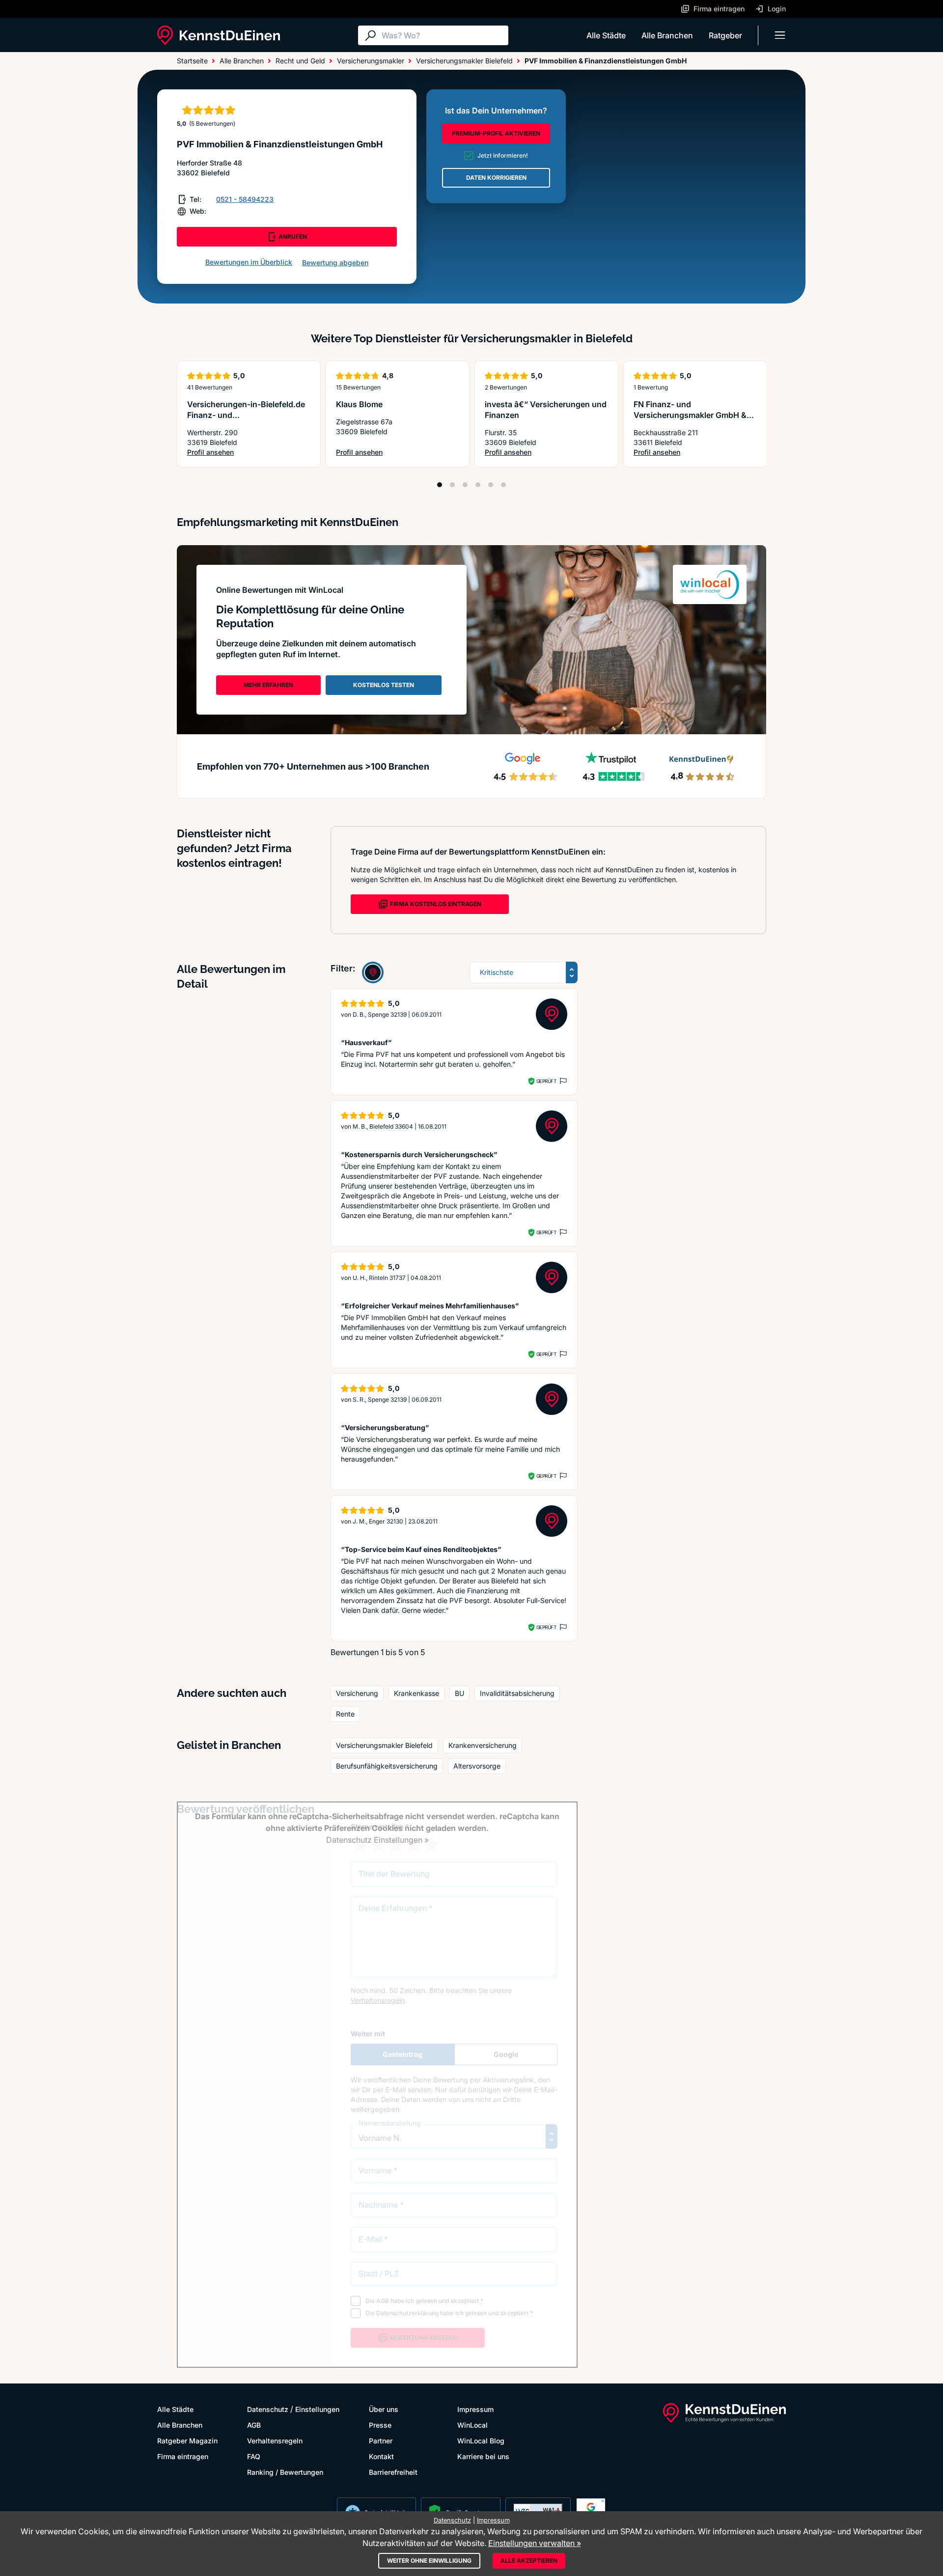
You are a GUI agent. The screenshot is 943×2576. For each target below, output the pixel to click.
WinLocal (472, 2425)
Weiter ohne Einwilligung (429, 2561)
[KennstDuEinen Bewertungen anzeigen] (373, 972)
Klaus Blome (359, 404)
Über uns (384, 2409)
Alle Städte (606, 35)
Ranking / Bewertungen (285, 2472)
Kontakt (381, 2456)
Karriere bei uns (483, 2456)
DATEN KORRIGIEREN (496, 178)
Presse (380, 2425)
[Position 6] (503, 485)
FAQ (254, 2456)
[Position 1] (440, 485)
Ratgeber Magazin (187, 2441)
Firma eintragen (183, 2456)
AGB (254, 2425)
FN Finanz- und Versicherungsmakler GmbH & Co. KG (690, 415)
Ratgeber (725, 35)
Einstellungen (317, 2409)
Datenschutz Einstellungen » (377, 1840)
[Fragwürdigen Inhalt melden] (562, 1081)
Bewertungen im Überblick (249, 262)
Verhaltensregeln (275, 2441)
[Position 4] (478, 485)
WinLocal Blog (481, 2441)
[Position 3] (465, 485)
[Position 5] (491, 485)
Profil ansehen (249, 453)
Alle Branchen (667, 35)
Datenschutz (268, 2409)
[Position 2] (452, 485)
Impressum (475, 2409)
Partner (381, 2441)
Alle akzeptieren (529, 2561)
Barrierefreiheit (393, 2472)
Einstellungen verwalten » (535, 2543)
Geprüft (546, 1081)
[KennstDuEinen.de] (219, 35)
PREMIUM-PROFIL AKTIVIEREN (496, 133)
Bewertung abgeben (335, 263)
